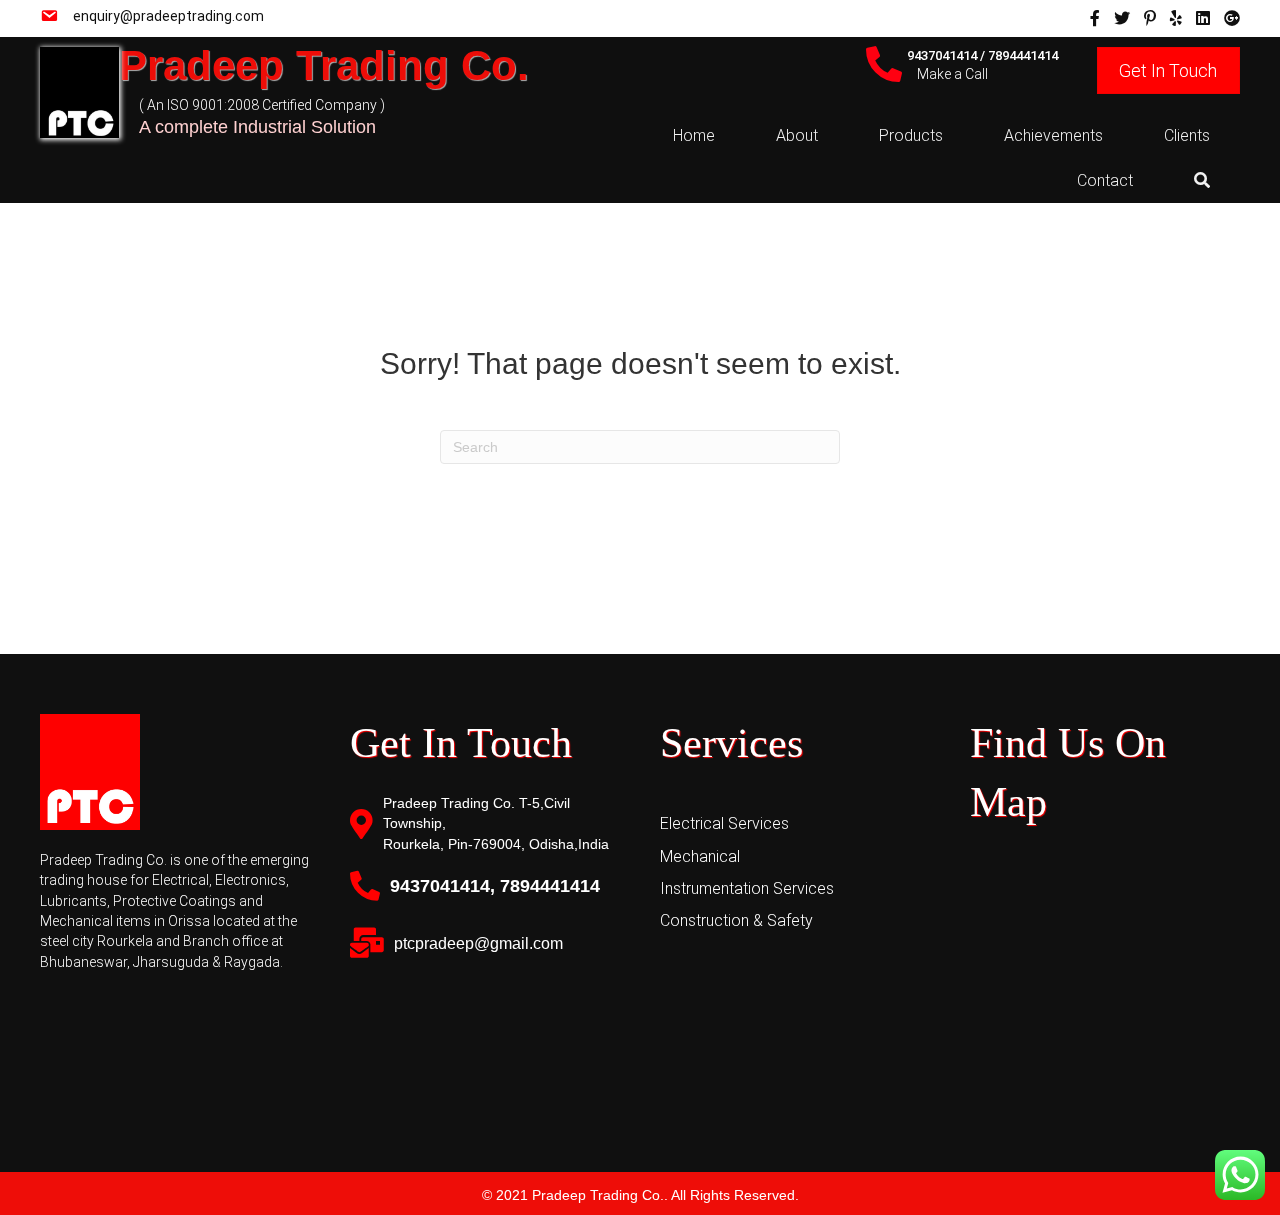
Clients (1187, 135)
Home (694, 135)
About (797, 135)
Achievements (1053, 135)
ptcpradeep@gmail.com (478, 943)
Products (911, 135)
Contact (1105, 180)
